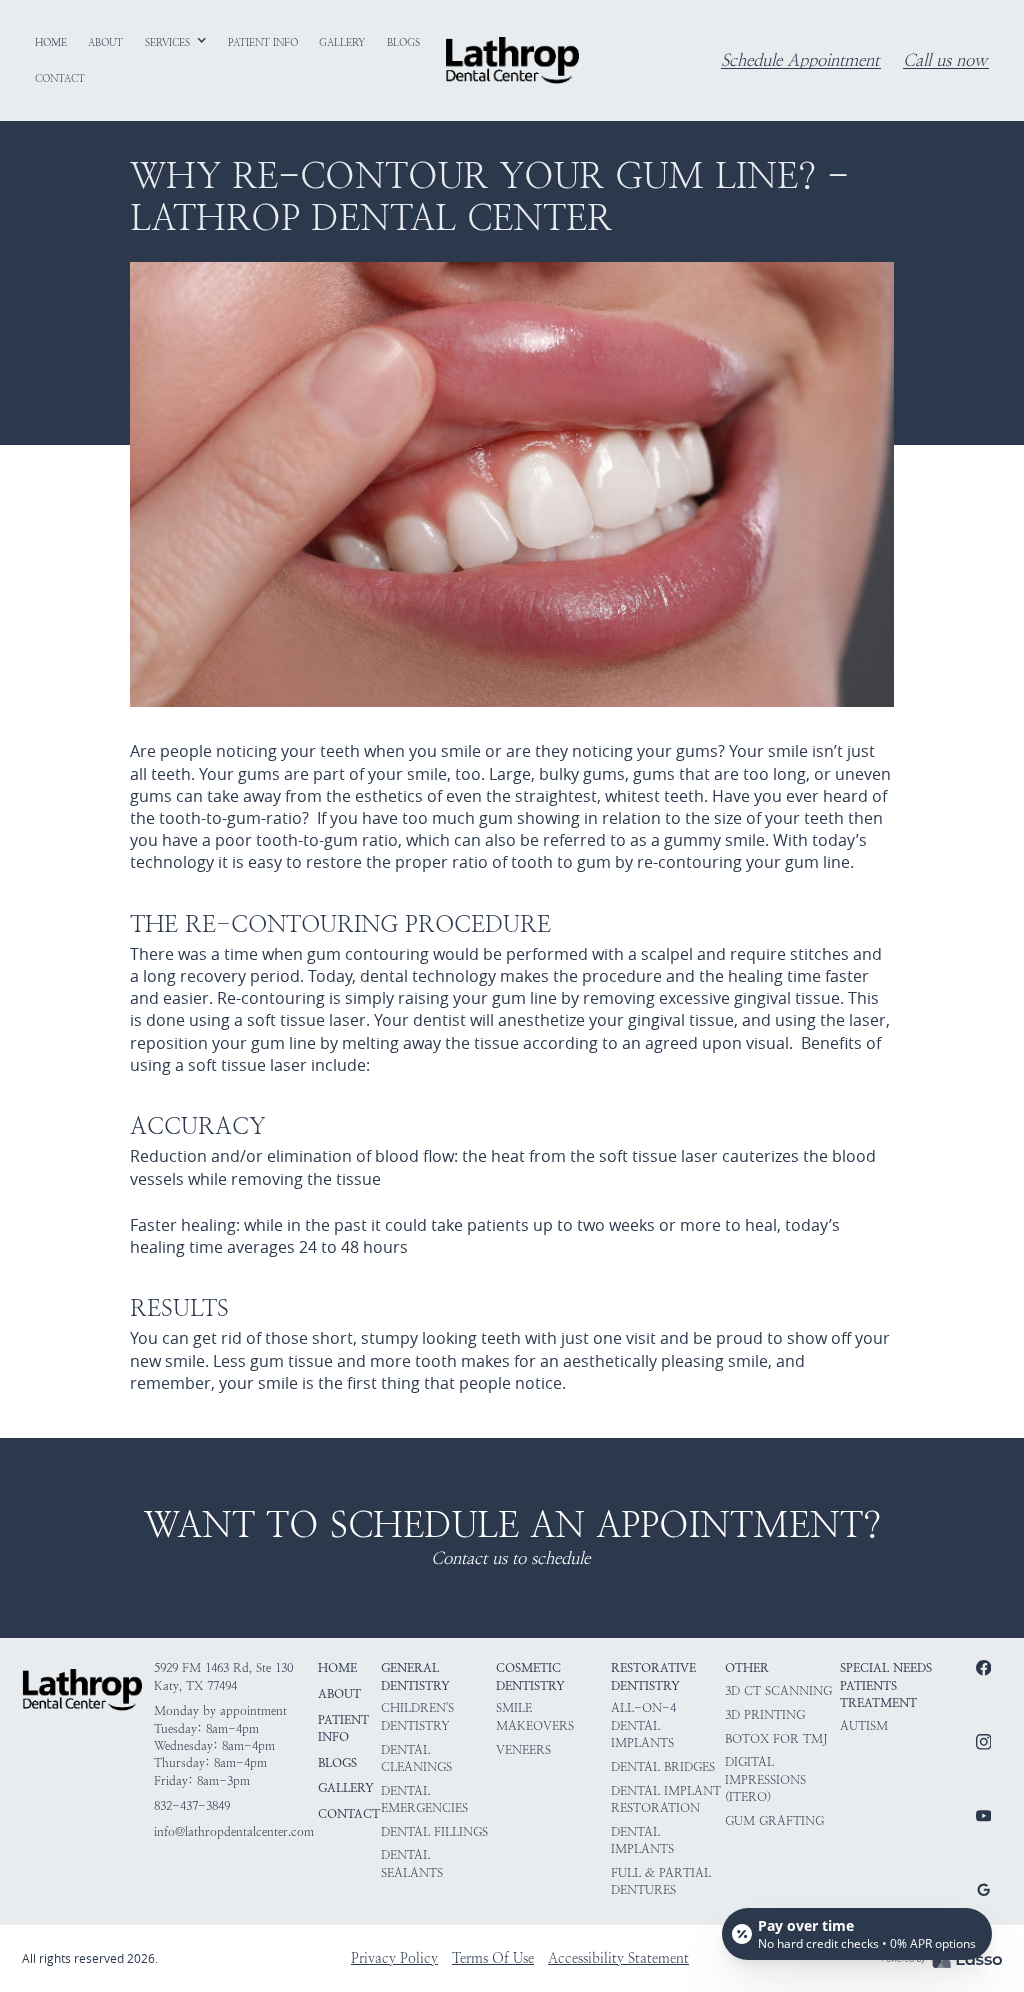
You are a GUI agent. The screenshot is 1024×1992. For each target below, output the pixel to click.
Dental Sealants (412, 1863)
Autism (864, 1726)
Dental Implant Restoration (666, 1799)
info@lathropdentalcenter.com (234, 1832)
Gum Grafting (774, 1821)
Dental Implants (642, 1840)
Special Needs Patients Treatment (886, 1685)
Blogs (337, 1763)
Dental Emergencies (424, 1799)
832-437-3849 (192, 1806)
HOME (337, 1668)
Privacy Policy (394, 1958)
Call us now (945, 61)
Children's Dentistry (417, 1716)
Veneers (523, 1750)
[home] (512, 60)
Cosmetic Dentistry (530, 1676)
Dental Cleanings (416, 1758)
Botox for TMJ (776, 1739)
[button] (176, 43)
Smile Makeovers (535, 1716)
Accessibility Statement (618, 1958)
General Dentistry (415, 1676)
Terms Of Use (493, 1958)
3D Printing (765, 1715)
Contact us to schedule (510, 1559)
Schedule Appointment (800, 61)
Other (747, 1668)
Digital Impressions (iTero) (765, 1779)
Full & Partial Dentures (661, 1881)
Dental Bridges (663, 1767)
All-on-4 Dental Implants (643, 1725)
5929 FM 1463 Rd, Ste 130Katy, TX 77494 (223, 1676)
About (339, 1694)
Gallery (346, 1788)
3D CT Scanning (778, 1691)
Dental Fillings (434, 1832)
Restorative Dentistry (653, 1676)
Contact (349, 1814)
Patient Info (343, 1728)
